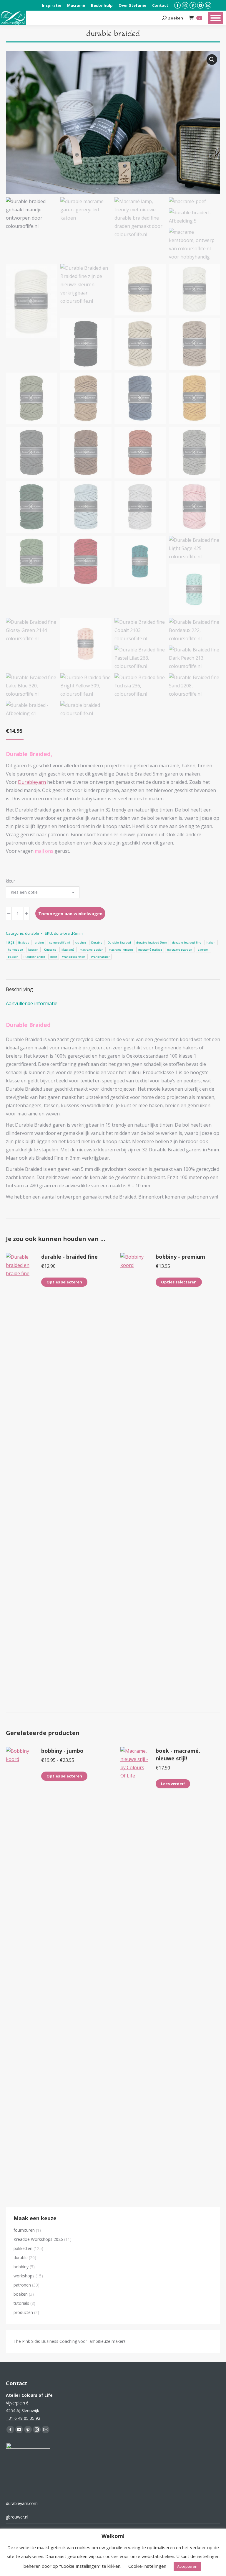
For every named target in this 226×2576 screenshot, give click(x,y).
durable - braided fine (69, 1257)
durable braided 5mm (152, 943)
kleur (10, 881)
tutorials (21, 2303)
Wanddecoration (74, 957)
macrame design (92, 950)
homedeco (15, 950)
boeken (21, 2294)
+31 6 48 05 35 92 (23, 2418)
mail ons (44, 851)
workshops (24, 2276)
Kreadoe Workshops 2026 (38, 2239)
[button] (212, 60)
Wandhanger (100, 957)
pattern (13, 957)
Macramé (68, 950)
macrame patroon (180, 950)
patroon (203, 950)
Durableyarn (32, 782)
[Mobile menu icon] (216, 18)
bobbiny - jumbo (62, 1751)
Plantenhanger (34, 957)
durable (32, 933)
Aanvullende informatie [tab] (32, 1003)
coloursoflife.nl (60, 943)
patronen (22, 2285)
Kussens (50, 950)
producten (23, 2312)
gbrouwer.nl (17, 2517)
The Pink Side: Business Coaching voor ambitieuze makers (70, 2341)
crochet (81, 943)
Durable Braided (119, 943)
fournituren (24, 2230)
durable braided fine (187, 943)
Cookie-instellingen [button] (147, 2566)
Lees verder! (173, 1784)
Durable (97, 943)
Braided (24, 943)
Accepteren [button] (187, 2566)
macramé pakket (150, 950)
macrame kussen (121, 950)
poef (54, 957)
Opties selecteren (64, 1282)
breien (39, 943)
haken (211, 943)
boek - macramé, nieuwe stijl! (178, 1754)
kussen (33, 950)
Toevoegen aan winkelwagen (70, 913)
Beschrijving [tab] (19, 989)
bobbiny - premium (180, 1257)
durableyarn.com (22, 2503)
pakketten (23, 2248)
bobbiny (21, 2267)
